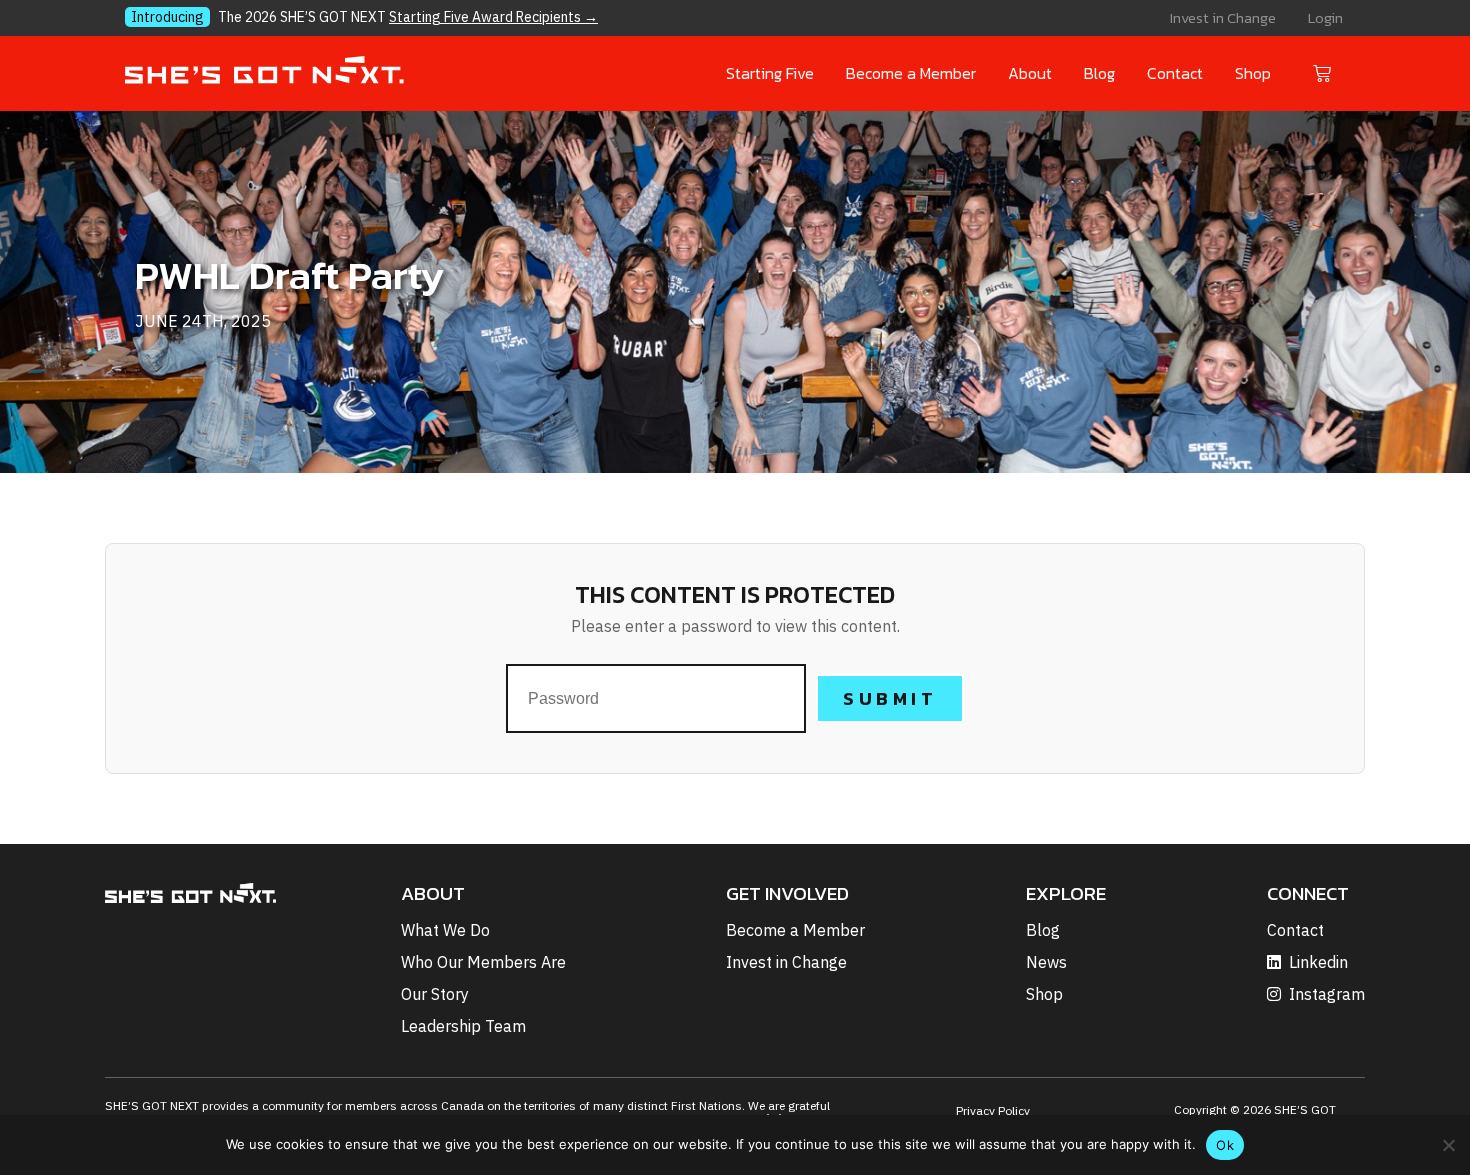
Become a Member (911, 73)
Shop (1253, 73)
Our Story (435, 994)
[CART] (1324, 71)
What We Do (445, 930)
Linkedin (1318, 962)
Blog (1099, 73)
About (1030, 73)
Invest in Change (1223, 17)
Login (1325, 17)
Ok (1225, 1145)
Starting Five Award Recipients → (493, 17)
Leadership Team (463, 1026)
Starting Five (770, 73)
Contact (1175, 73)
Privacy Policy (993, 1110)
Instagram (1327, 994)
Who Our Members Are (483, 962)
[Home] (264, 75)
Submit (890, 698)
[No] (1447, 1142)
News (1046, 962)
